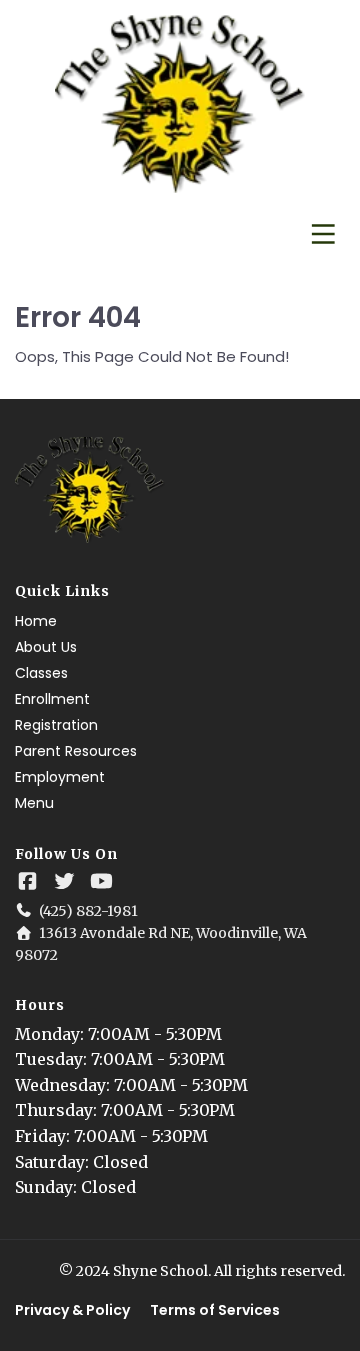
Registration (56, 725)
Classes (41, 673)
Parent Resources (76, 751)
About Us (46, 647)
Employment (60, 777)
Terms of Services (215, 1310)
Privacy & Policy (72, 1310)
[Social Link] (27, 881)
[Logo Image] (180, 105)
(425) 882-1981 (88, 911)
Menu (34, 803)
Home (36, 621)
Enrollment (52, 699)
